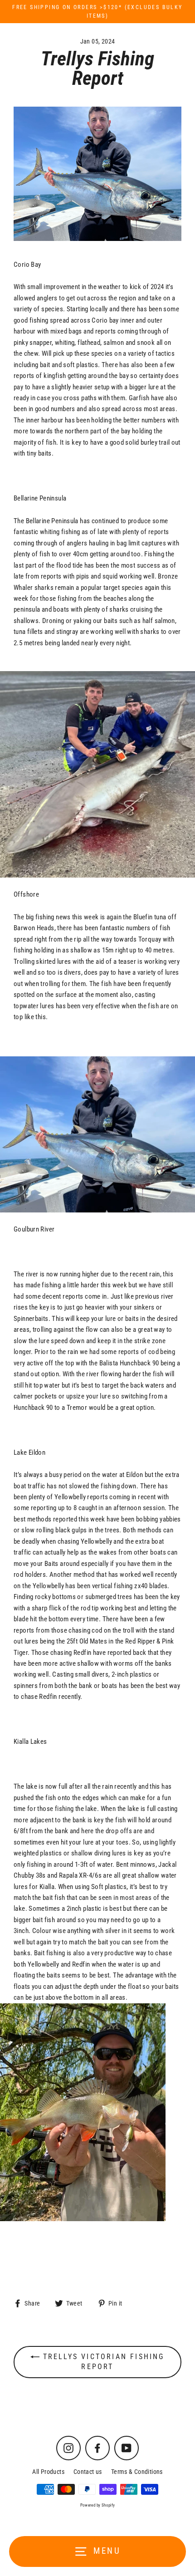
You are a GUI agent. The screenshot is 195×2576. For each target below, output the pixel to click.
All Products (48, 2472)
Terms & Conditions (137, 2472)
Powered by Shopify (98, 2505)
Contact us (88, 2472)
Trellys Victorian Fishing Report (102, 2362)
